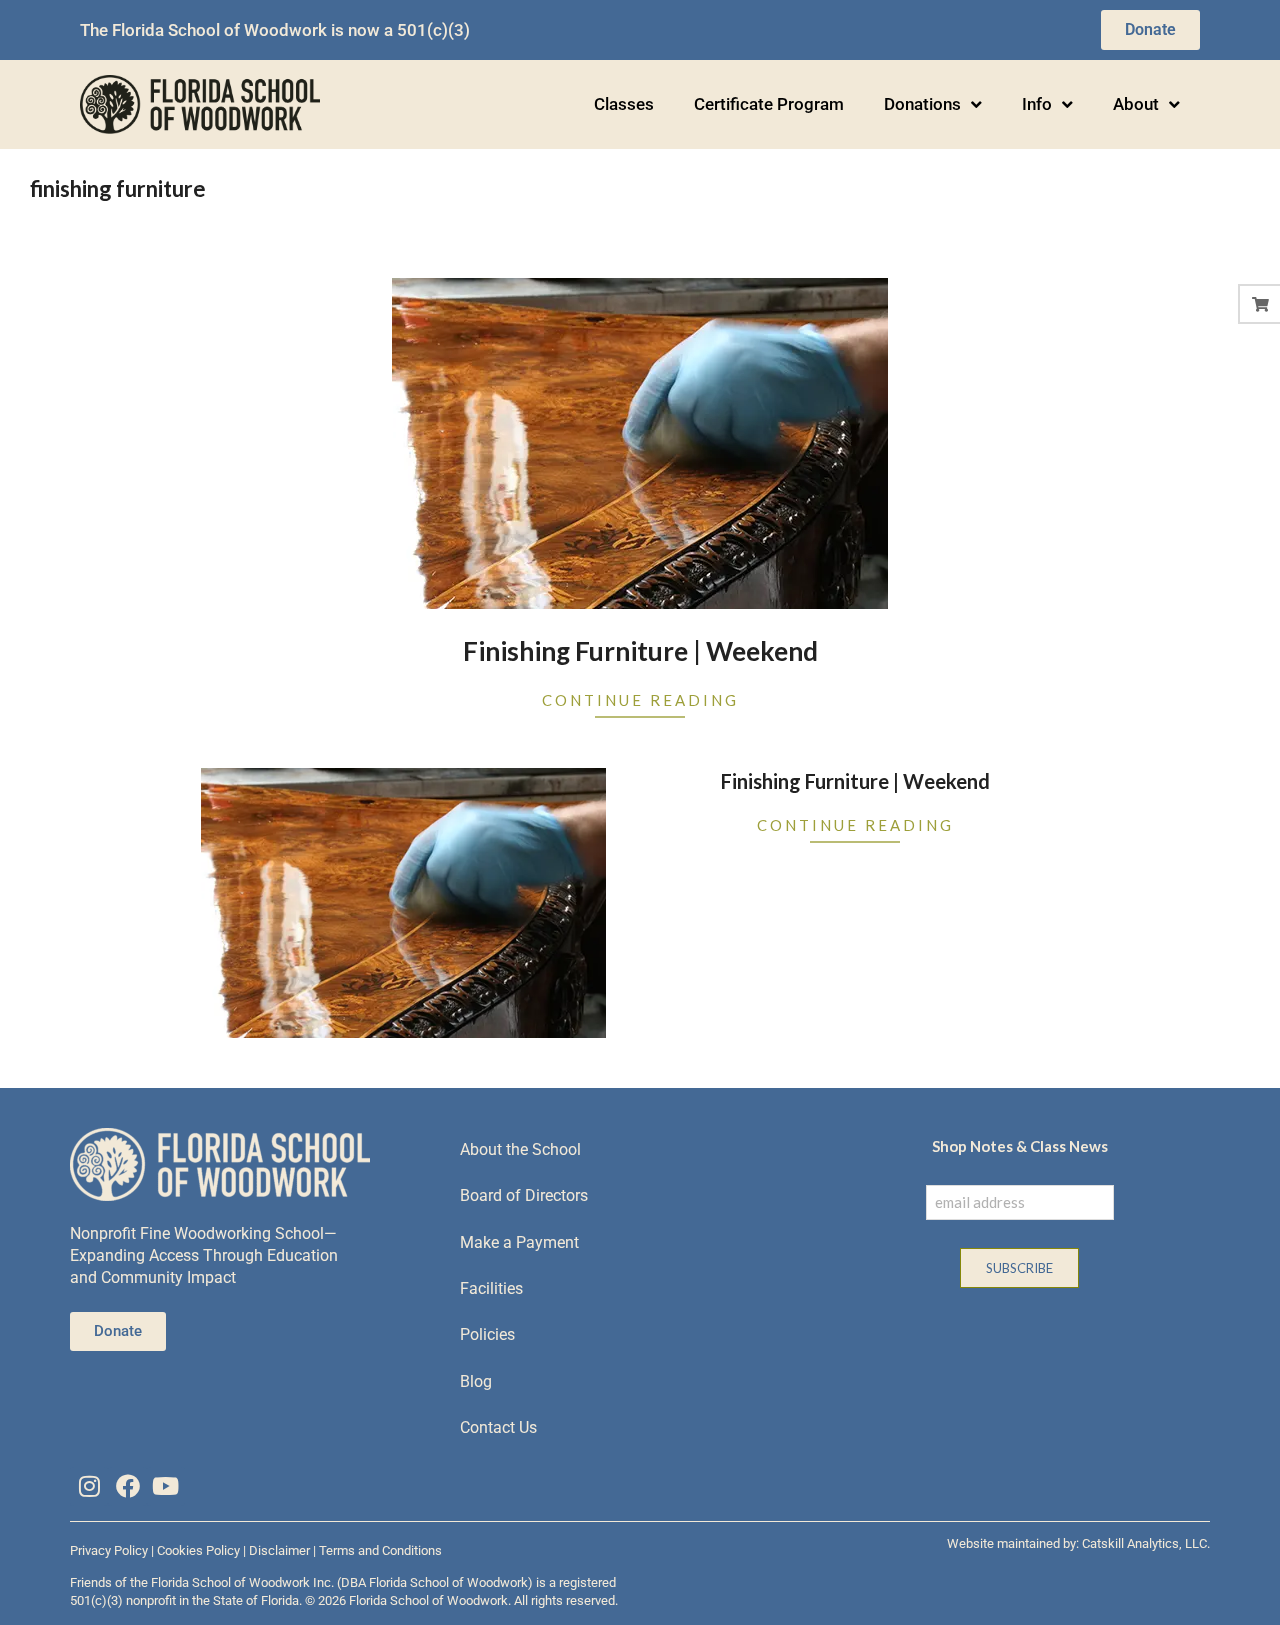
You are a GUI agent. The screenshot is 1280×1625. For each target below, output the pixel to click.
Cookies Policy (198, 1550)
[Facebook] (127, 1486)
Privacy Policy (109, 1550)
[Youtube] (166, 1486)
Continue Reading (640, 700)
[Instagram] (89, 1486)
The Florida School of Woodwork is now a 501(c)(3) (275, 30)
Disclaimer (279, 1550)
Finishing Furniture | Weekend (640, 651)
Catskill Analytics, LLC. (1146, 1543)
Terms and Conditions (380, 1550)
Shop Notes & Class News (1020, 1146)
